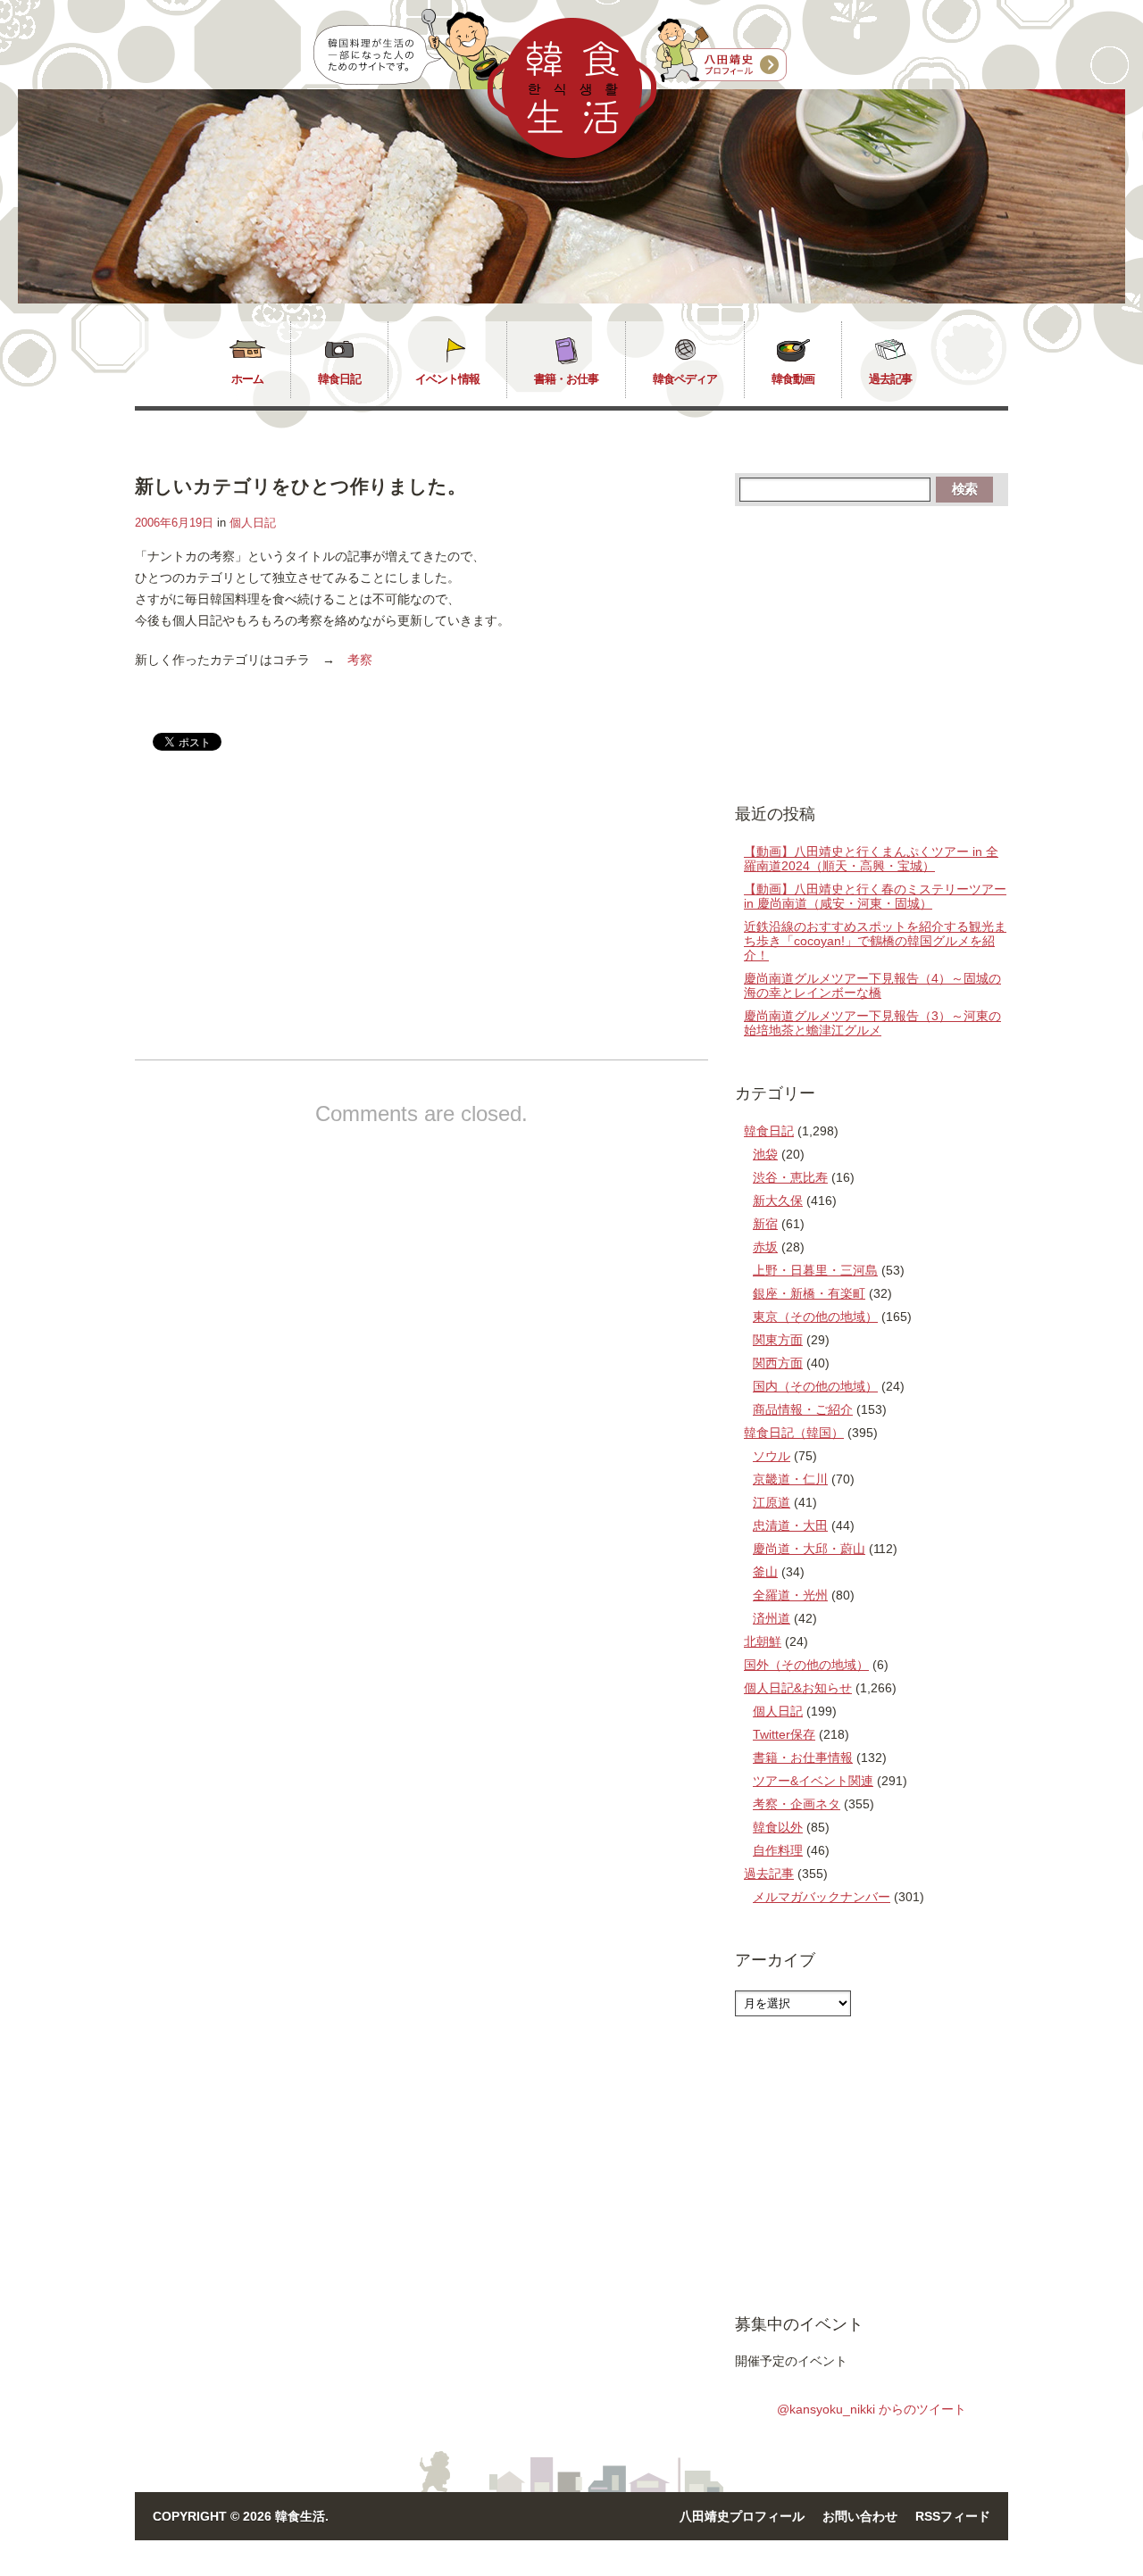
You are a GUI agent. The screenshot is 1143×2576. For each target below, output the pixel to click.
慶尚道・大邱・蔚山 (809, 1549)
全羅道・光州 (790, 1595)
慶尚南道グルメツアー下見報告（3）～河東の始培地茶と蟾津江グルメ (872, 1023)
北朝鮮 (763, 1641)
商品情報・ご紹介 (803, 1409)
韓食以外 (778, 1827)
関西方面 (778, 1363)
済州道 (772, 1618)
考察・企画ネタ (797, 1804)
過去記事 (890, 379)
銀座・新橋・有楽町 (809, 1293)
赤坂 (765, 1247)
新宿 (765, 1224)
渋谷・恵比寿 (790, 1177)
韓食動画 (793, 379)
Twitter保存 (784, 1734)
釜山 (765, 1572)
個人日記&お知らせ (798, 1688)
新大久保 (778, 1201)
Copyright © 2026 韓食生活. (241, 2516)
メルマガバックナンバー (822, 1897)
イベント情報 (447, 379)
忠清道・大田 (790, 1525)
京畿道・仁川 (790, 1479)
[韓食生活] (572, 154)
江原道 (772, 1502)
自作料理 (778, 1850)
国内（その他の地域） (815, 1386)
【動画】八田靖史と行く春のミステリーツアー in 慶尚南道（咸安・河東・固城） (875, 896)
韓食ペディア (685, 379)
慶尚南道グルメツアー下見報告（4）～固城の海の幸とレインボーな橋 (872, 985)
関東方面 (778, 1340)
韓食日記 (339, 379)
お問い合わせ (860, 2516)
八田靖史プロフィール (742, 2516)
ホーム (247, 379)
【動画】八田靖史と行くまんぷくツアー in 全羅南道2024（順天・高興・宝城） (871, 859)
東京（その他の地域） (815, 1317)
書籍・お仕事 (566, 379)
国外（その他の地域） (806, 1665)
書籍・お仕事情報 (803, 1757)
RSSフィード (953, 2516)
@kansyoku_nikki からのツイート (872, 2409)
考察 (360, 660)
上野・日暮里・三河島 (815, 1270)
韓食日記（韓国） (794, 1433)
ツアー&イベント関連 (813, 1781)
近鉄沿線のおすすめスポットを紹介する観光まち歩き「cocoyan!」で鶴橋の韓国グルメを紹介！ (875, 941)
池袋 (765, 1154)
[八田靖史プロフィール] (722, 51)
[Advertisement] (285, 920)
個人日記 (253, 523)
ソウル (772, 1456)
